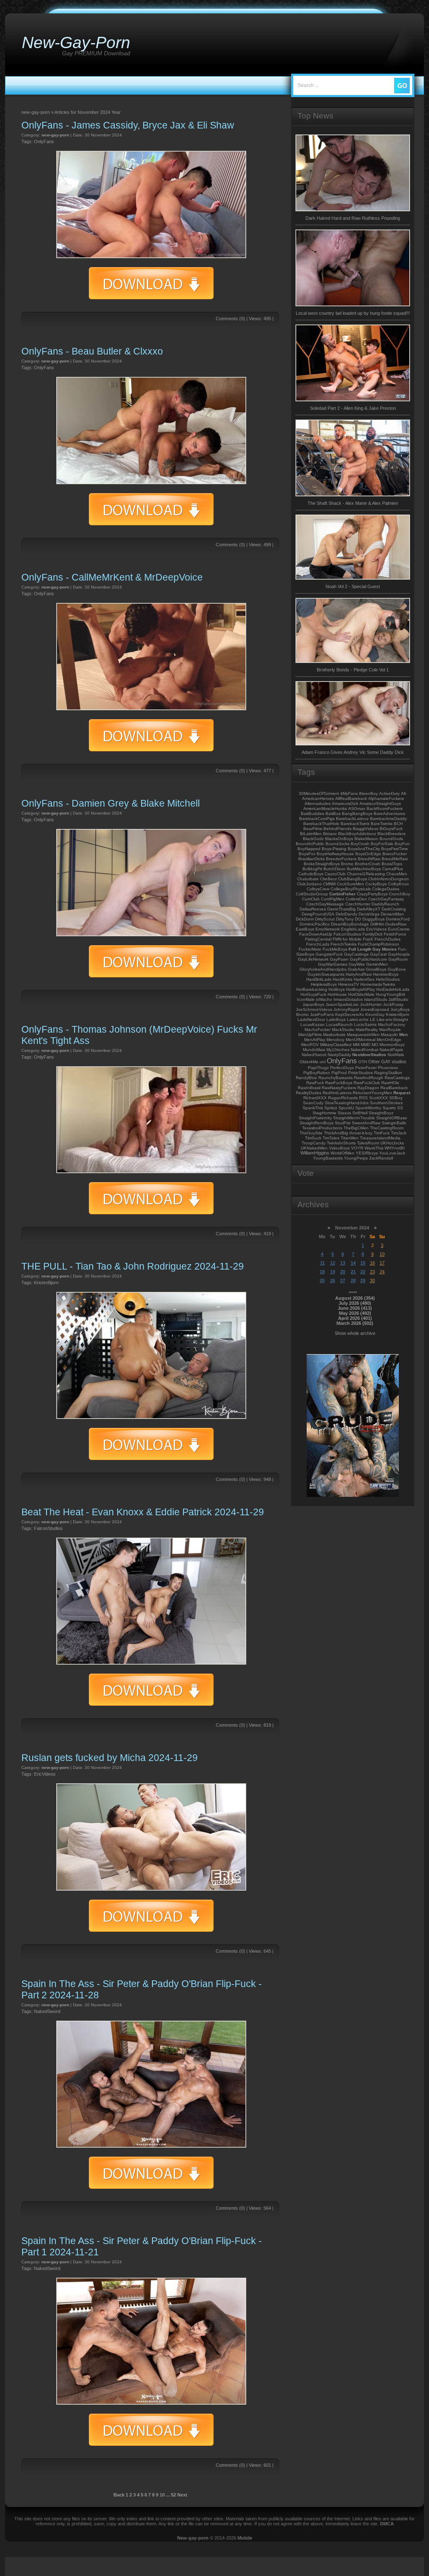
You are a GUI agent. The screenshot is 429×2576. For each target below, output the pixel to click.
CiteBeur (328, 879)
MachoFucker (318, 1030)
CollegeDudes (386, 889)
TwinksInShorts (341, 1143)
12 (333, 1263)
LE (373, 1019)
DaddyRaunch (385, 904)
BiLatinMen (311, 834)
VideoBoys (339, 1148)
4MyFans (349, 793)
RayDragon (368, 1088)
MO (375, 1045)
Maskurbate (334, 1035)
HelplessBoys (324, 984)
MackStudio (343, 1030)
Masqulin (389, 1035)
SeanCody (313, 1103)
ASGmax (357, 809)
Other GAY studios (387, 1062)
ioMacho (324, 999)
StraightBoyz (381, 1113)
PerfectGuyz (342, 1068)
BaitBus (333, 814)
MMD (366, 1045)
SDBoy (396, 1098)
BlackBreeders (392, 834)
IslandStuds (376, 999)
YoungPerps (356, 1158)
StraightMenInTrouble (354, 1118)
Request (402, 1093)
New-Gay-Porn (76, 42)
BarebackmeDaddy (388, 819)
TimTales (331, 1138)
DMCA (387, 2524)
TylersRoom (368, 1143)
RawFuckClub (367, 1083)
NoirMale (396, 1055)
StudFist (343, 1123)
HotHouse (337, 994)
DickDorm (305, 919)
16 (372, 1263)
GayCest (378, 954)
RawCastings (397, 1078)
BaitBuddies (313, 814)
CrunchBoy (399, 894)
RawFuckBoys (339, 1083)
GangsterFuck (329, 954)
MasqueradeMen (363, 1035)
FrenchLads (318, 944)
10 (162, 2495)
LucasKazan (313, 1024)
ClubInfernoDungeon (389, 879)
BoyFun (402, 844)
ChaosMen (397, 874)
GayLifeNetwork (313, 959)
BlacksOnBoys (339, 839)
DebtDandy (346, 914)
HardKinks (342, 979)
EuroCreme (399, 929)
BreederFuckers (341, 859)
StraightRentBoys (317, 1123)
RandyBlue (306, 1078)
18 (322, 1272)
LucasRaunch (339, 1024)
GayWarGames (333, 964)
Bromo (347, 864)
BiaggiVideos (366, 829)
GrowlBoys (376, 969)
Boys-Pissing (334, 849)
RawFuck (315, 1083)
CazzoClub (335, 874)
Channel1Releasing (366, 874)
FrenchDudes (388, 939)
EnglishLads (353, 929)
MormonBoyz (392, 1045)
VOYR (357, 1148)
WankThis (374, 1148)
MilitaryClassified (336, 1045)
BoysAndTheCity (364, 849)
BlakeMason (366, 839)
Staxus (344, 1113)
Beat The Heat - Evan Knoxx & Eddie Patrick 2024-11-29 (143, 1512)
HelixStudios (388, 979)
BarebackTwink (355, 824)
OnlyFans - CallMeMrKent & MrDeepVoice (112, 577)
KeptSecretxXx (350, 1014)
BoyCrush (360, 844)
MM (356, 1045)
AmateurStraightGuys (380, 803)
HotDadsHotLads (393, 989)
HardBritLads (319, 979)
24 (382, 1272)
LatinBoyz (336, 1019)
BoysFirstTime (395, 849)
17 (382, 1263)
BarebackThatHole (321, 824)
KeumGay (375, 1014)
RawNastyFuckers (339, 1088)
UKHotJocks (392, 1143)
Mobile (245, 2538)
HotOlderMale (361, 994)
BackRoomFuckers (385, 809)
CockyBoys (376, 884)
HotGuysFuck (313, 994)
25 (322, 1280)
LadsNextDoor (311, 1019)
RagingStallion (388, 1073)
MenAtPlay (315, 1040)
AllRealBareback (351, 798)
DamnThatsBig (341, 909)
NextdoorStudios (369, 1055)
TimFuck (382, 1133)
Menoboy (335, 1040)
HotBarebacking (312, 989)
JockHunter (371, 1004)
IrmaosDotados (348, 999)
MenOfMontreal (361, 1040)
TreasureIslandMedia (380, 1138)
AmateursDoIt (345, 803)
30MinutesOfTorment (319, 793)
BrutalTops (392, 864)
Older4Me (309, 1062)
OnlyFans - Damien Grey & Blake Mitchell (111, 803)
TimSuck (313, 1138)
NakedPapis (391, 1050)
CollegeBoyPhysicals (351, 889)
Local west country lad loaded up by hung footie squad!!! (353, 313)
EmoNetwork (328, 929)
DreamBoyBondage (350, 924)
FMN (337, 939)
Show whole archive (355, 1333)
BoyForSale (382, 844)
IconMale (306, 999)
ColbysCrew (318, 889)
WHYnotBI (395, 1148)
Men (403, 1035)
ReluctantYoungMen (372, 1093)
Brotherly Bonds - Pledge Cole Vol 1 (353, 670)
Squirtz (389, 1108)
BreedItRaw (369, 859)
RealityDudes (309, 1093)
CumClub (311, 899)
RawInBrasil (309, 1088)
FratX (368, 939)
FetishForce (395, 934)
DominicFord (398, 919)
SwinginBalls (394, 1123)
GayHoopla (399, 954)
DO (358, 919)
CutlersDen (356, 899)
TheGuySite (311, 1133)
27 (343, 1280)
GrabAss (356, 969)
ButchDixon (335, 869)
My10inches (338, 1050)
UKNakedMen (314, 1148)
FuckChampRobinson (379, 944)
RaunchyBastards (336, 1078)
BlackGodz (313, 839)
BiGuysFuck (391, 829)
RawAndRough (369, 1078)
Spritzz (331, 1108)
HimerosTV (349, 984)
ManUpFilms (310, 1035)
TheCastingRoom (387, 1128)
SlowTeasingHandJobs (347, 1103)
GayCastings (356, 954)
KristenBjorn (46, 1283)
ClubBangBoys (353, 879)
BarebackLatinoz (352, 819)
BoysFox (307, 854)
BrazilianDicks (311, 859)
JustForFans (322, 1014)
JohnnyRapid (346, 1009)
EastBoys (305, 929)
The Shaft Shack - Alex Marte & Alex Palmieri (353, 503)
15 (363, 1263)
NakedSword (47, 2011)
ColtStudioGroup (312, 894)
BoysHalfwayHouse (335, 854)
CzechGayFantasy (386, 899)
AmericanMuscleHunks (325, 809)
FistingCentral (318, 939)
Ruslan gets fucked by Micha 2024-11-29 (110, 1758)
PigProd (339, 1073)
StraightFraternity (315, 1118)
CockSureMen (350, 884)
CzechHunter (358, 904)
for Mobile (352, 939)
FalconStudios (48, 1528)
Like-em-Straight (392, 1019)
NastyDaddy (339, 1055)
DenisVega (369, 914)
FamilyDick (372, 934)
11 (322, 1263)
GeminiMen (377, 964)
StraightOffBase (392, 1118)
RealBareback (394, 1088)
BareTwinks (382, 824)
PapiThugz (318, 1068)
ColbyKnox (398, 884)
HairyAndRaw (359, 974)
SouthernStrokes (386, 1103)
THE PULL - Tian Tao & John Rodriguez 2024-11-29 (133, 1266)
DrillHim (377, 924)
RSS (363, 1098)
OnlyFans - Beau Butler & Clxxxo (92, 351)
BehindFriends (337, 829)
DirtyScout (325, 919)
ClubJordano (309, 884)
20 (343, 1272)
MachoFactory (392, 1024)
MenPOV (310, 1045)
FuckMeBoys (335, 949)
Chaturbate (308, 879)
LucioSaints (365, 1024)
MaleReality (367, 1030)
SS (400, 1108)
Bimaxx (330, 834)
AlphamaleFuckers (386, 798)
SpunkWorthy (368, 1108)
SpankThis (313, 1108)
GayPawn (339, 959)
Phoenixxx (388, 1068)
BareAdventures (389, 814)
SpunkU (346, 1108)
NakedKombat (364, 1050)
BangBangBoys (357, 814)
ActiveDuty (389, 793)
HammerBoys (386, 974)
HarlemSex (364, 979)
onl (323, 1062)
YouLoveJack (392, 1153)
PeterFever (366, 1068)
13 (343, 1263)
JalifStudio (398, 999)
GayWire (357, 964)
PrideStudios (361, 1073)
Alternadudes (318, 803)
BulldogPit (312, 869)
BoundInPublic (310, 844)
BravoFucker (395, 854)
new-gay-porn (55, 135)
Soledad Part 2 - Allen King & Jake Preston (353, 408)
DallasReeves (313, 909)
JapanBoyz (313, 1004)
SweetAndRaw (366, 1123)
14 (353, 1263)
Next (182, 2495)
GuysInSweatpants (326, 974)
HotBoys (337, 989)
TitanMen (350, 1138)
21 (353, 1272)
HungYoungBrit (390, 994)
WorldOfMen (342, 1153)
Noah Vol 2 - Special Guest (353, 586)
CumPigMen (333, 899)
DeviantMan (392, 914)
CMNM (329, 884)
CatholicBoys (311, 874)
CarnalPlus (393, 869)
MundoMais (314, 1050)
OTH (363, 1062)
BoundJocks (337, 844)
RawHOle (390, 1083)
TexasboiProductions (322, 1128)
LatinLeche (358, 1019)
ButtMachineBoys (364, 869)
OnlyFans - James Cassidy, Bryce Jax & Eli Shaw (128, 125)
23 (372, 1272)
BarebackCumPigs (317, 819)
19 (333, 1272)
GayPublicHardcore (368, 959)
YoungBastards (328, 1158)
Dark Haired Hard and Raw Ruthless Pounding (353, 218)
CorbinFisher (342, 894)
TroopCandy (314, 1143)
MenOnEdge (389, 1040)
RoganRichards (343, 1098)
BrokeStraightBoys (322, 864)
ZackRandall (381, 1158)
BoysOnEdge (368, 854)
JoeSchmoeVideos (314, 1009)
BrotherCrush (368, 864)
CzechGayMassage (325, 904)
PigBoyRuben (317, 1073)
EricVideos (45, 1774)
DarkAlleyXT (369, 909)
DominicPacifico (315, 924)
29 (363, 1280)
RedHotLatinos (337, 1093)
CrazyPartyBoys (372, 894)
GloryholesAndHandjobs (323, 969)
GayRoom (398, 959)
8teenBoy (368, 793)
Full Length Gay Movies (373, 949)
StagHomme (324, 1113)
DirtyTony (345, 919)
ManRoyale (390, 1030)
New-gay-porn (193, 2538)
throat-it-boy (361, 1133)
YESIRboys (367, 1153)
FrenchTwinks (344, 944)
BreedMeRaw (395, 859)
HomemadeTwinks (378, 984)
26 (333, 1280)
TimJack (399, 1133)
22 (363, 1272)
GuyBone (397, 969)
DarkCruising (394, 909)
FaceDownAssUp (316, 934)
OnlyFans (44, 141)
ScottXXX (379, 1098)
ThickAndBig (336, 1133)
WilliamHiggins (315, 1153)
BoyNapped (309, 849)
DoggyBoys (373, 919)
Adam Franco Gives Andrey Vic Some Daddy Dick (353, 752)
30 (372, 1280)
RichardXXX (315, 1098)
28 (353, 1280)
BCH (398, 824)
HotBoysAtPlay (361, 989)
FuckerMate (310, 949)
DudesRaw (396, 924)
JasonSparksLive (342, 1004)
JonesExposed (375, 1009)
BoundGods (391, 839)
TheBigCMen (356, 1128)
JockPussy (393, 1004)
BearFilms (313, 829)
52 (173, 2495)
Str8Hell (360, 1113)
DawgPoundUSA (318, 914)
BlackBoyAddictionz (357, 834)
